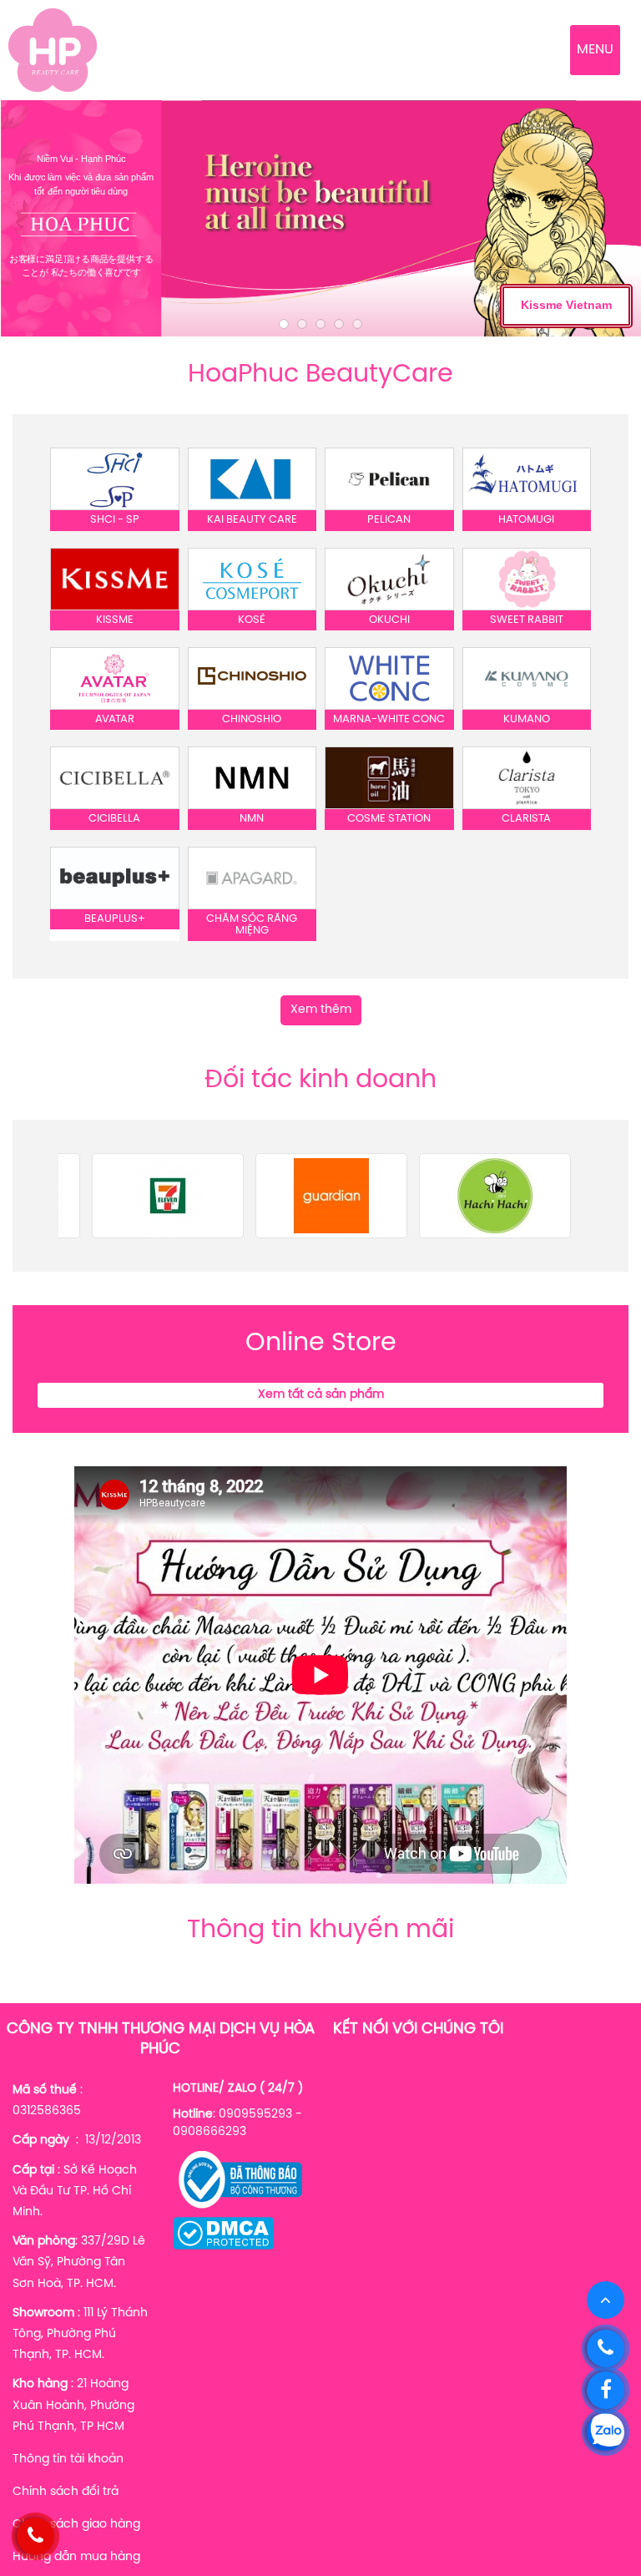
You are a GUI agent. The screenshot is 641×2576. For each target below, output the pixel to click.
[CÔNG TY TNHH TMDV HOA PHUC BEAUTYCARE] (53, 51)
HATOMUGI (526, 520)
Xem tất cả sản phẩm (321, 1395)
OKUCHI (389, 620)
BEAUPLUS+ (115, 919)
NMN (252, 819)
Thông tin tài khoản (68, 2460)
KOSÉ (252, 620)
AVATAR (115, 719)
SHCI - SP (115, 520)
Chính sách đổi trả (66, 2492)
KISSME (115, 620)
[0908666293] (606, 2348)
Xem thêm (321, 1010)
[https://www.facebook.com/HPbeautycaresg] (606, 2390)
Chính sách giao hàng (76, 2525)
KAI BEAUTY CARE (252, 520)
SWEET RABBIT (527, 620)
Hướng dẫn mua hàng (76, 2557)
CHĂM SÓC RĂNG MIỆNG (252, 925)
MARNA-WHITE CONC (389, 719)
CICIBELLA (114, 819)
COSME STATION (389, 819)
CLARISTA (526, 819)
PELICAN (389, 520)
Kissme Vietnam (566, 305)
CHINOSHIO (252, 719)
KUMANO (527, 719)
